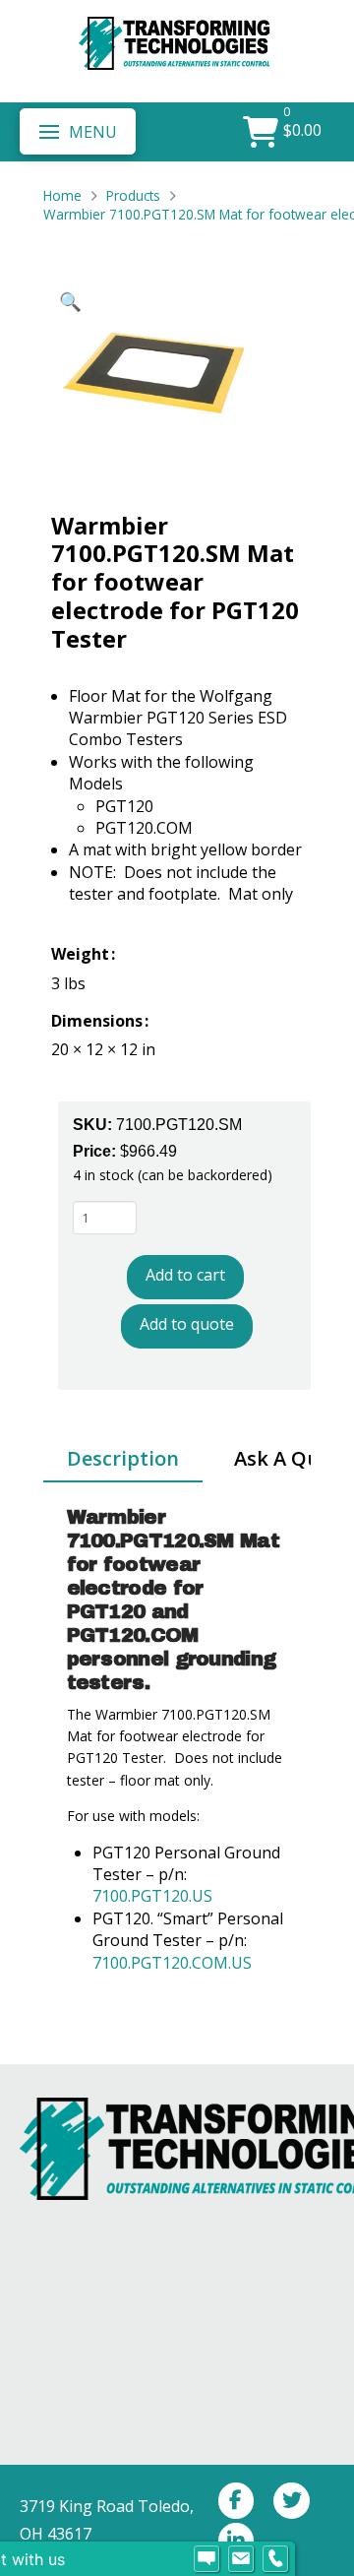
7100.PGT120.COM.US (172, 1963)
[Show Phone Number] (275, 2559)
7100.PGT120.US (154, 1896)
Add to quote (187, 1324)
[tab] (123, 1460)
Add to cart (185, 1275)
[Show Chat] (206, 2559)
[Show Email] (241, 2559)
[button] (78, 131)
